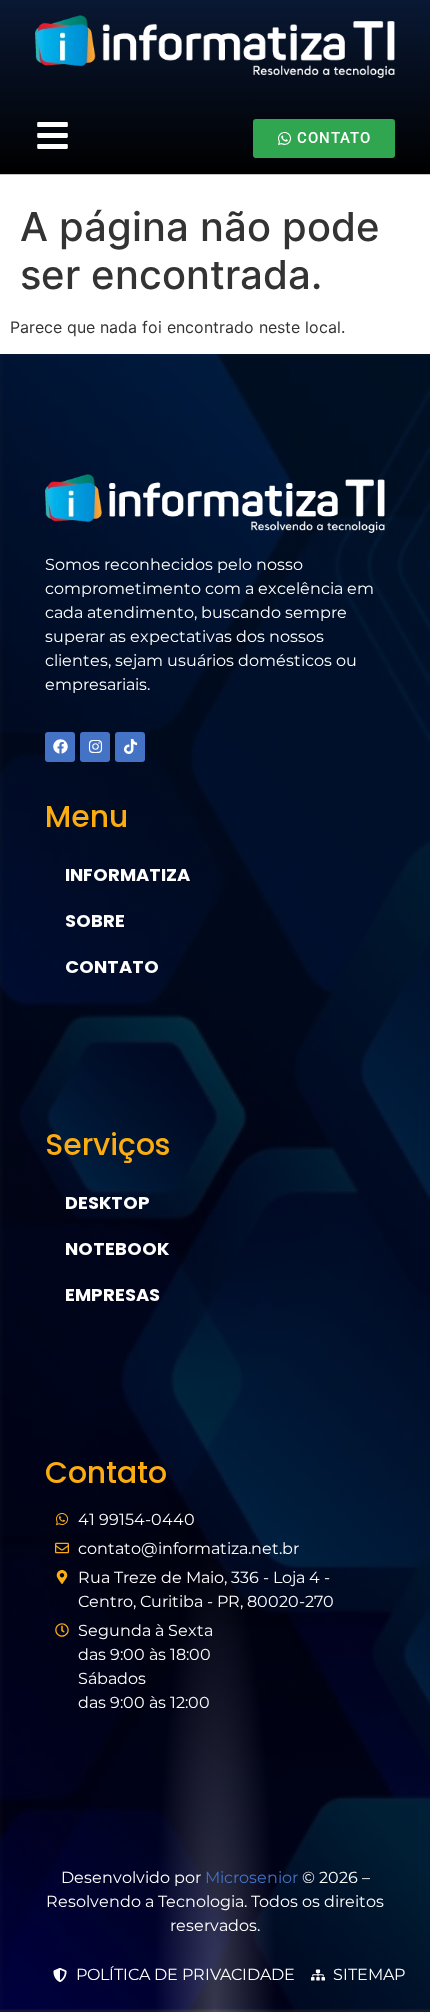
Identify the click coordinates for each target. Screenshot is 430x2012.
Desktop (107, 1202)
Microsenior (251, 1877)
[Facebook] (60, 747)
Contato (112, 966)
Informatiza (127, 874)
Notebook (117, 1248)
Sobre (95, 920)
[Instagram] (95, 747)
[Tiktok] (130, 747)
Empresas (112, 1294)
